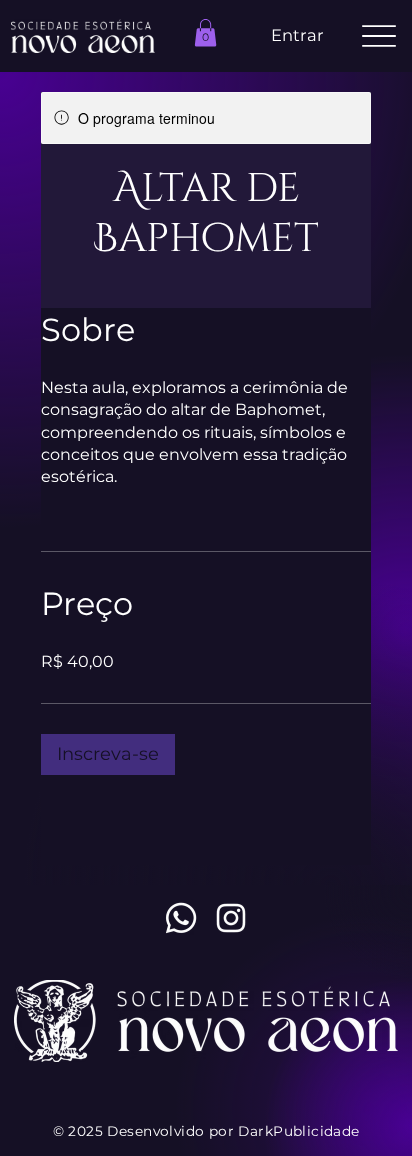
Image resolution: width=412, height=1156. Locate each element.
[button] (205, 32)
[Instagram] (231, 918)
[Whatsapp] (181, 918)
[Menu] (378, 36)
